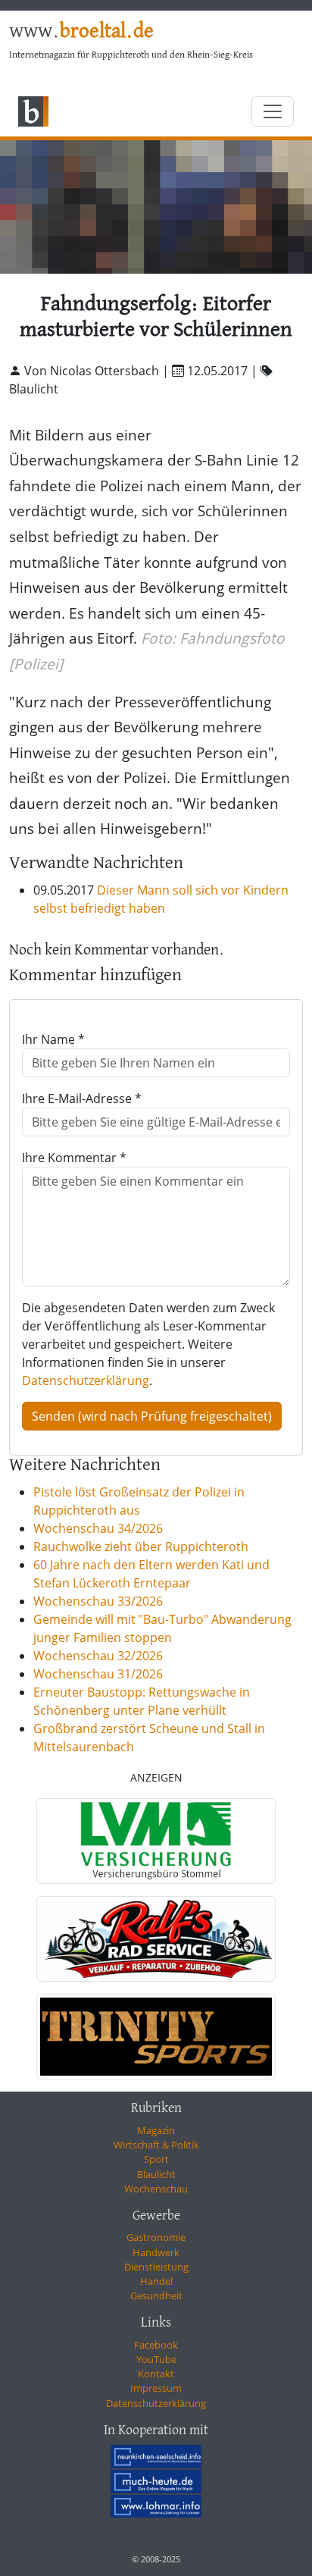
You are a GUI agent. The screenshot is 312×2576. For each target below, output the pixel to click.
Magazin (156, 2130)
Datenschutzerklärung (86, 1380)
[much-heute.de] (156, 2481)
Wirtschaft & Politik (156, 2145)
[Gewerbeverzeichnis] (156, 1841)
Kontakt (156, 2374)
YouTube (156, 2359)
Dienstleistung (156, 2267)
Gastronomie (156, 2237)
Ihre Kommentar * (74, 1158)
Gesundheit (156, 2296)
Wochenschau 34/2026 (98, 1528)
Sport (156, 2159)
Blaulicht (156, 2174)
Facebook (156, 2345)
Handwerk (156, 2252)
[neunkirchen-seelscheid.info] (156, 2456)
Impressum (156, 2388)
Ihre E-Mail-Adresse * (82, 1098)
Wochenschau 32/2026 (98, 1656)
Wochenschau (156, 2189)
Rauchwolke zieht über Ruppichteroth (141, 1547)
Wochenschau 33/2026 (98, 1601)
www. (81, 32)
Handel (156, 2281)
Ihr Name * (53, 1039)
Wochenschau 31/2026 (98, 1674)
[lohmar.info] (156, 2506)
